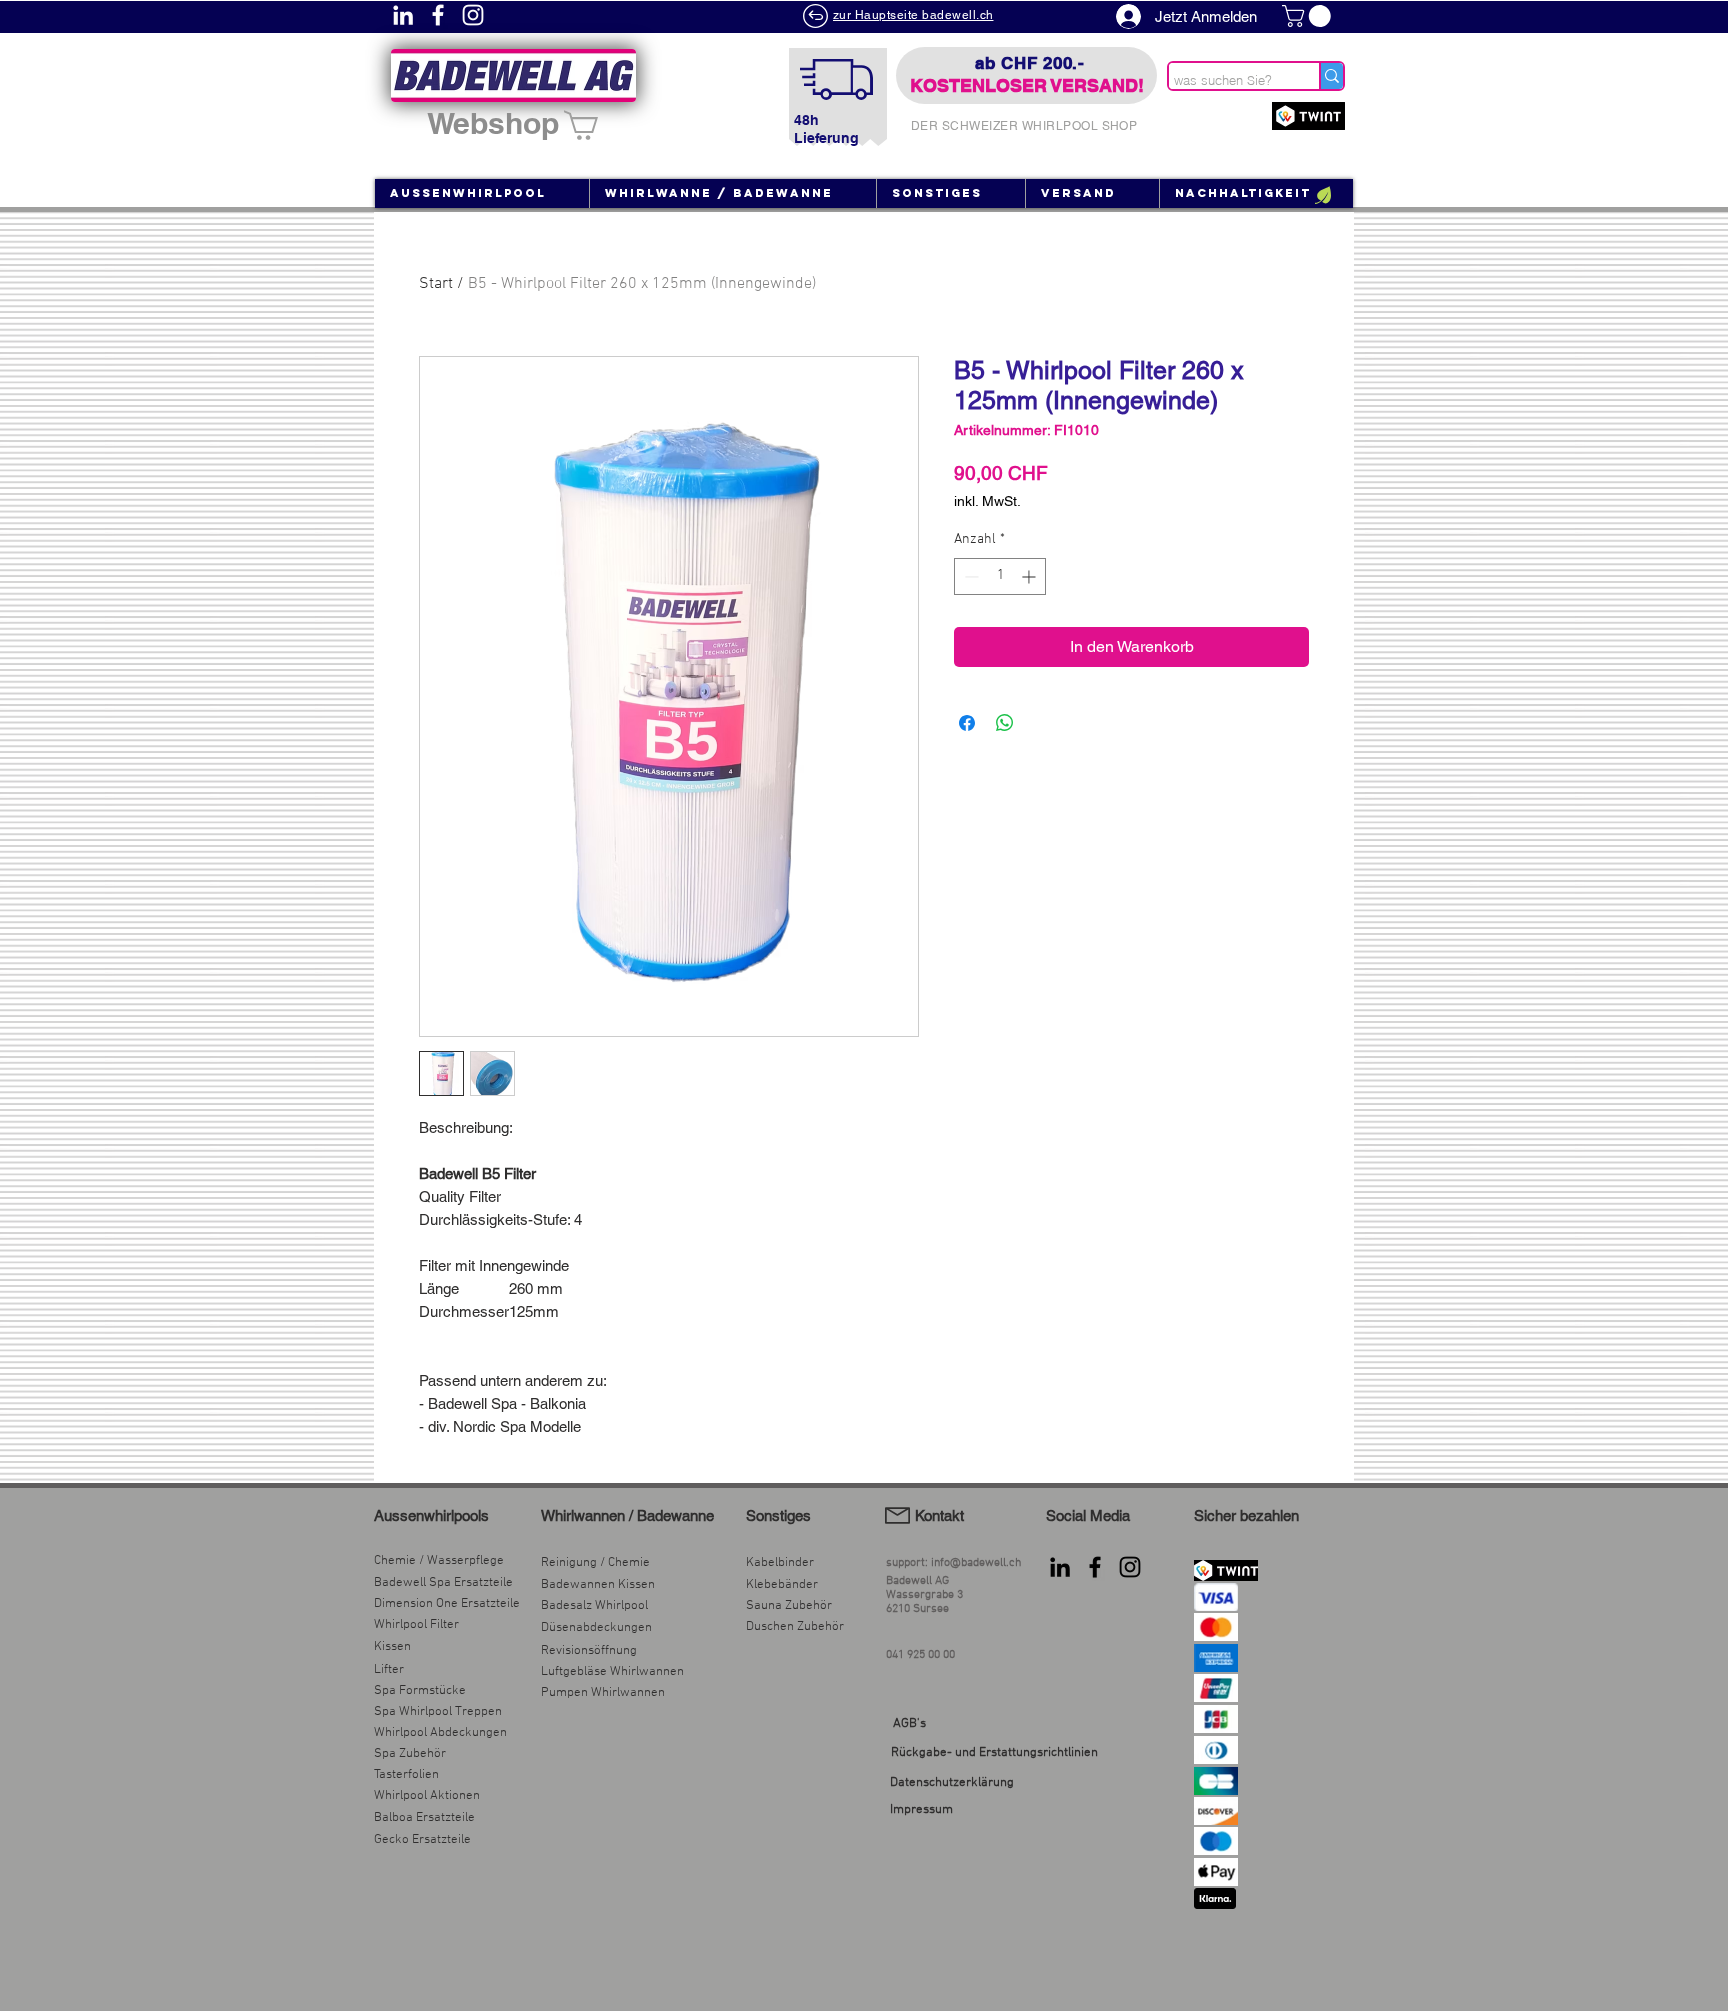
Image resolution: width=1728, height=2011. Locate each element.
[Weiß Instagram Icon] (473, 15)
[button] (1309, 16)
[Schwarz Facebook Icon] (1095, 1567)
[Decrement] (969, 576)
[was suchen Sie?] (1331, 76)
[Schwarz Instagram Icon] (1130, 1567)
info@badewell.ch (976, 1563)
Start (436, 284)
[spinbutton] (1000, 576)
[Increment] (1030, 576)
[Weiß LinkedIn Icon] (403, 15)
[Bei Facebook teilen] (967, 723)
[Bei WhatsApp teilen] (1005, 723)
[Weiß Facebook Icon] (438, 15)
